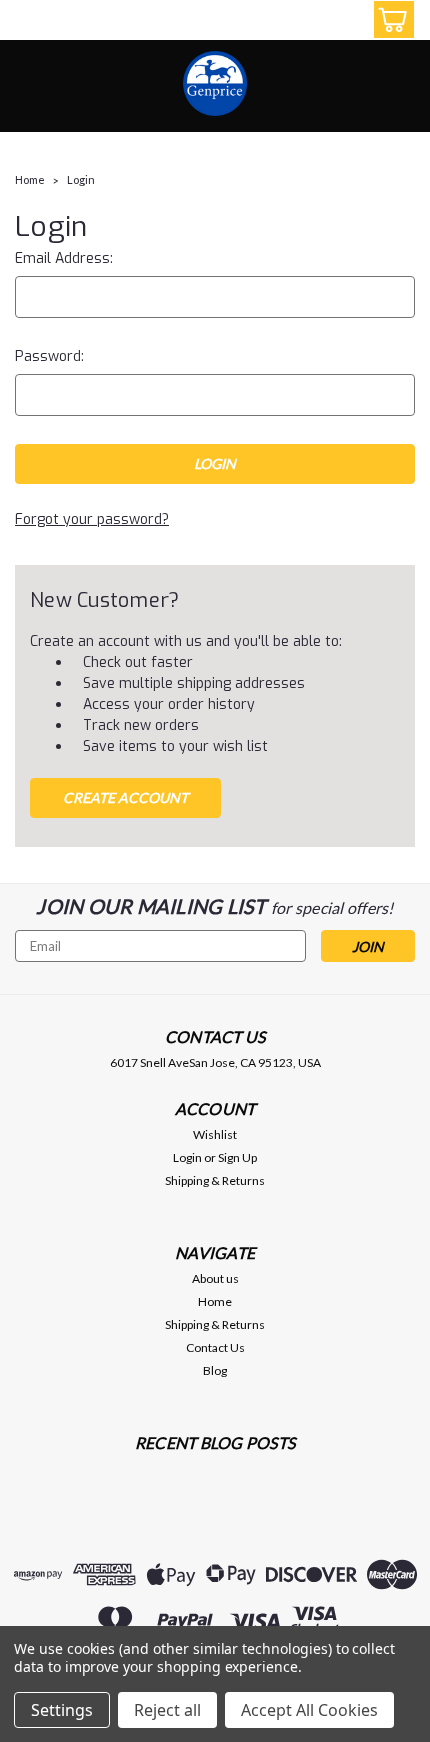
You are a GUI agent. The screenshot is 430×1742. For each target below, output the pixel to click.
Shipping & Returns (215, 1180)
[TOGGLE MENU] (27, 22)
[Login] (345, 23)
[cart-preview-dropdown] (389, 19)
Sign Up (237, 1157)
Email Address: (64, 258)
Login (81, 179)
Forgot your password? (92, 519)
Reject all (167, 1710)
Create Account (125, 797)
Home (30, 179)
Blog (215, 1370)
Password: (49, 356)
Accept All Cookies (309, 1710)
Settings (62, 1710)
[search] (300, 23)
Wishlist (215, 1134)
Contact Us (215, 1347)
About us (215, 1278)
